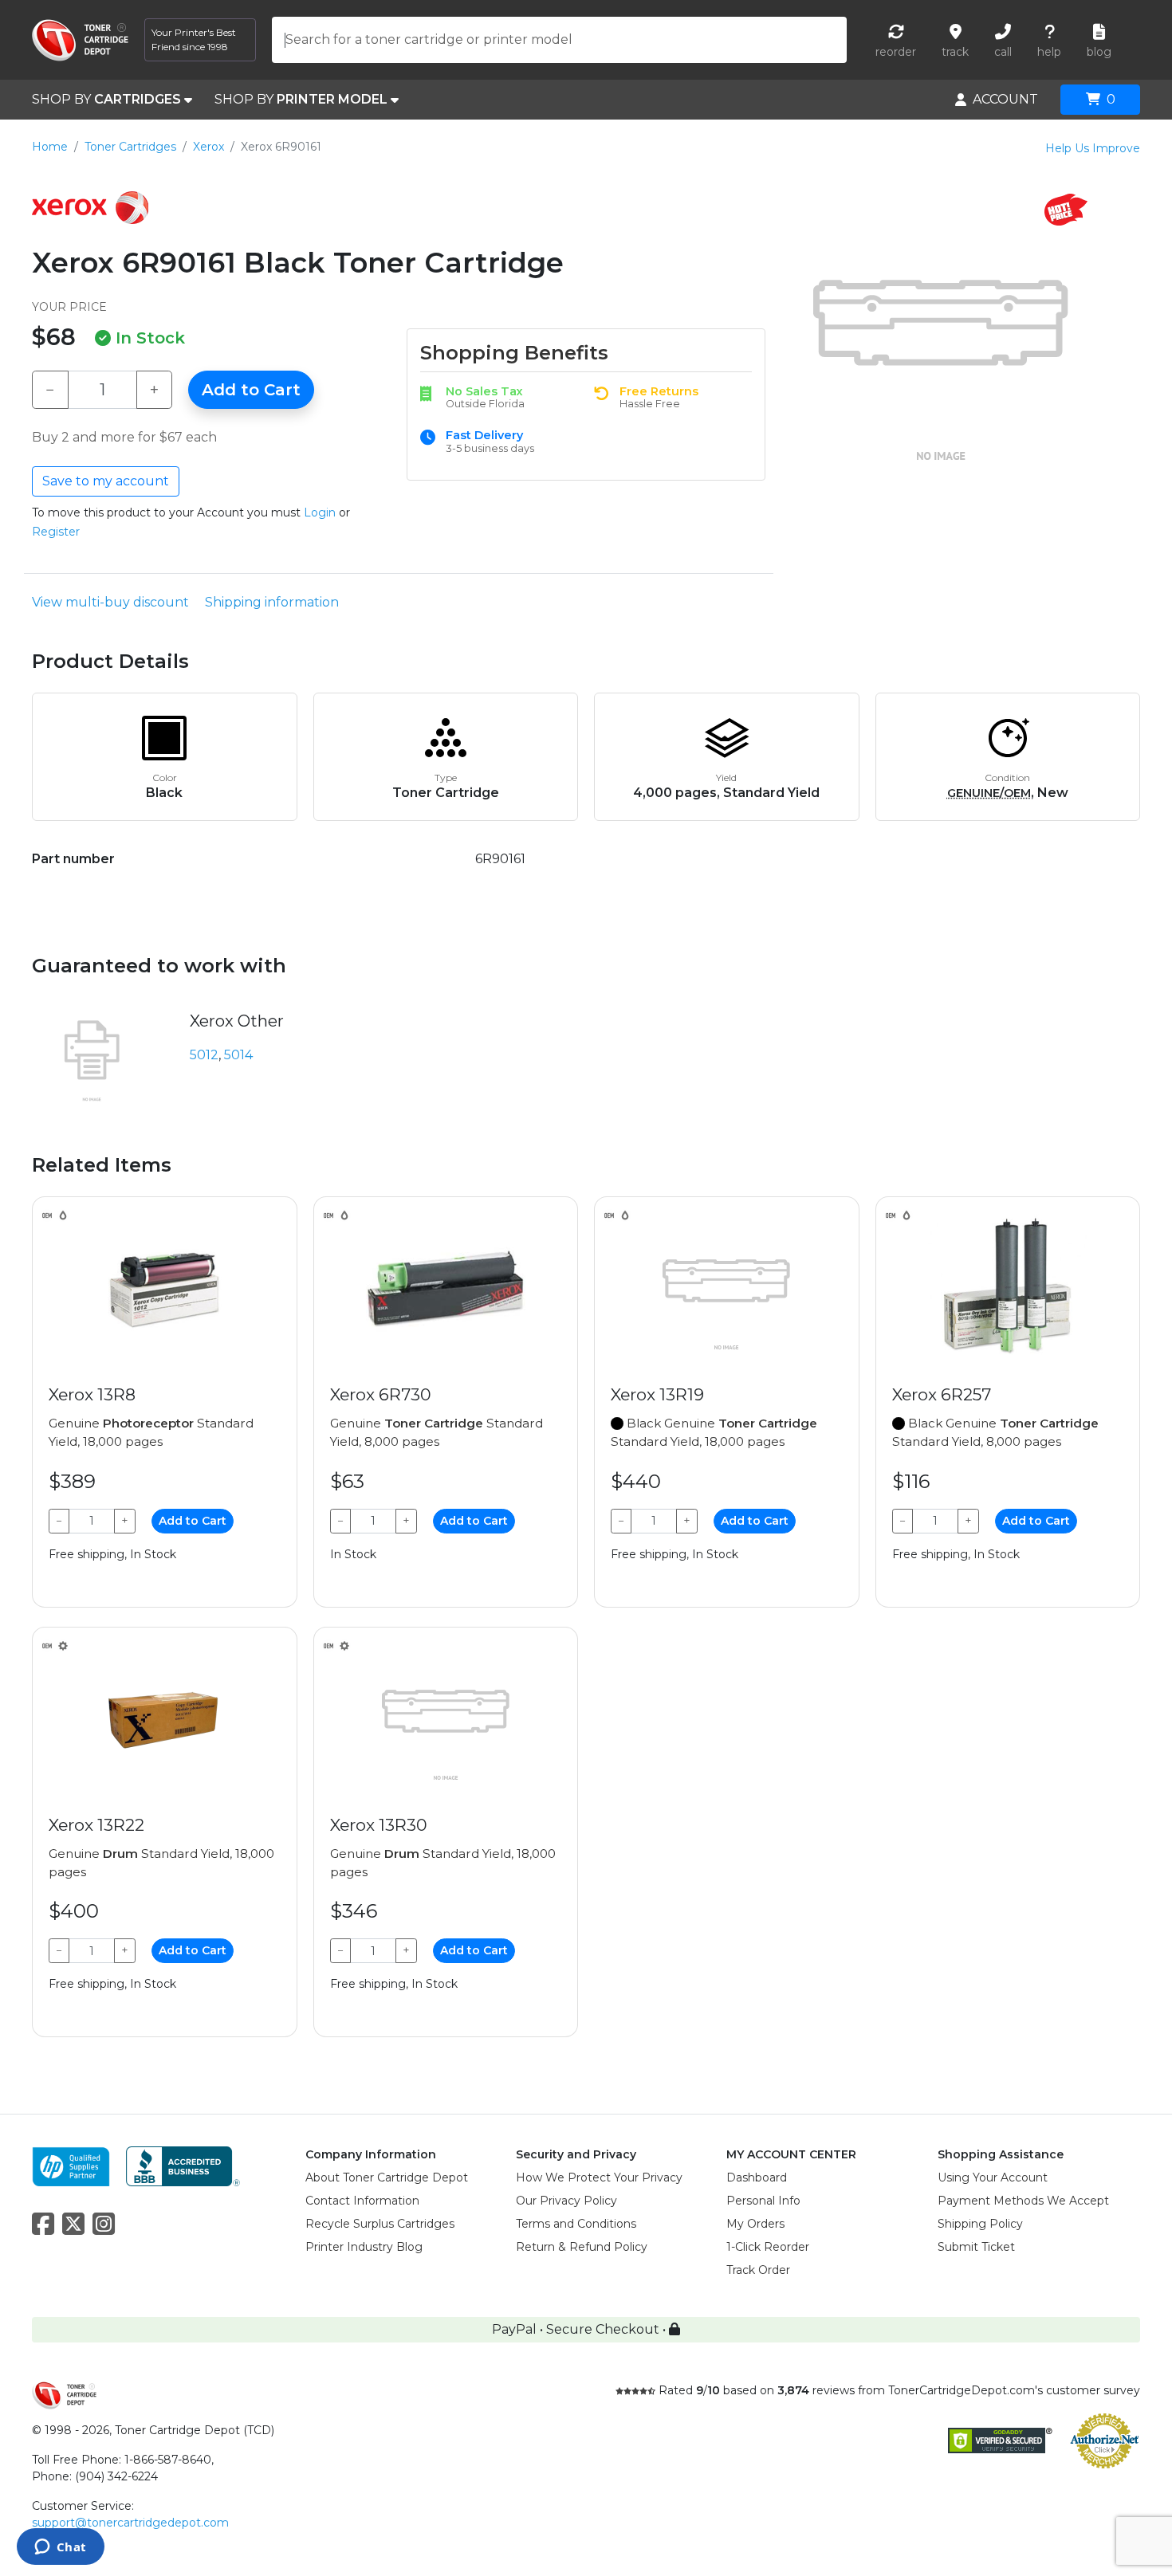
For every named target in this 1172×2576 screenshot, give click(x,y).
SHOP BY (106, 99)
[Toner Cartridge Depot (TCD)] (80, 40)
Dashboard (757, 2177)
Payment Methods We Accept (1023, 2201)
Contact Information (362, 2201)
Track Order (758, 2270)
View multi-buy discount (110, 602)
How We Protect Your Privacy (599, 2177)
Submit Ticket (976, 2247)
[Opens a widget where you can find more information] (60, 2548)
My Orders (755, 2224)
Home (50, 147)
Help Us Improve (1093, 148)
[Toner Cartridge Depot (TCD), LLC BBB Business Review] (183, 2166)
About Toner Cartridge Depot (387, 2177)
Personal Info (763, 2201)
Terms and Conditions (576, 2224)
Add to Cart (251, 390)
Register (56, 532)
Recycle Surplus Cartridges (380, 2224)
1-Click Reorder (768, 2247)
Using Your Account (993, 2177)
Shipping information (272, 602)
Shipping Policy (980, 2224)
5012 (204, 1055)
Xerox (208, 147)
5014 (238, 1055)
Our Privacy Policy (566, 2201)
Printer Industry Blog (364, 2247)
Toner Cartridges (130, 147)
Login (320, 512)
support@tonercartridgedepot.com (130, 2523)
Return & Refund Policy (582, 2247)
